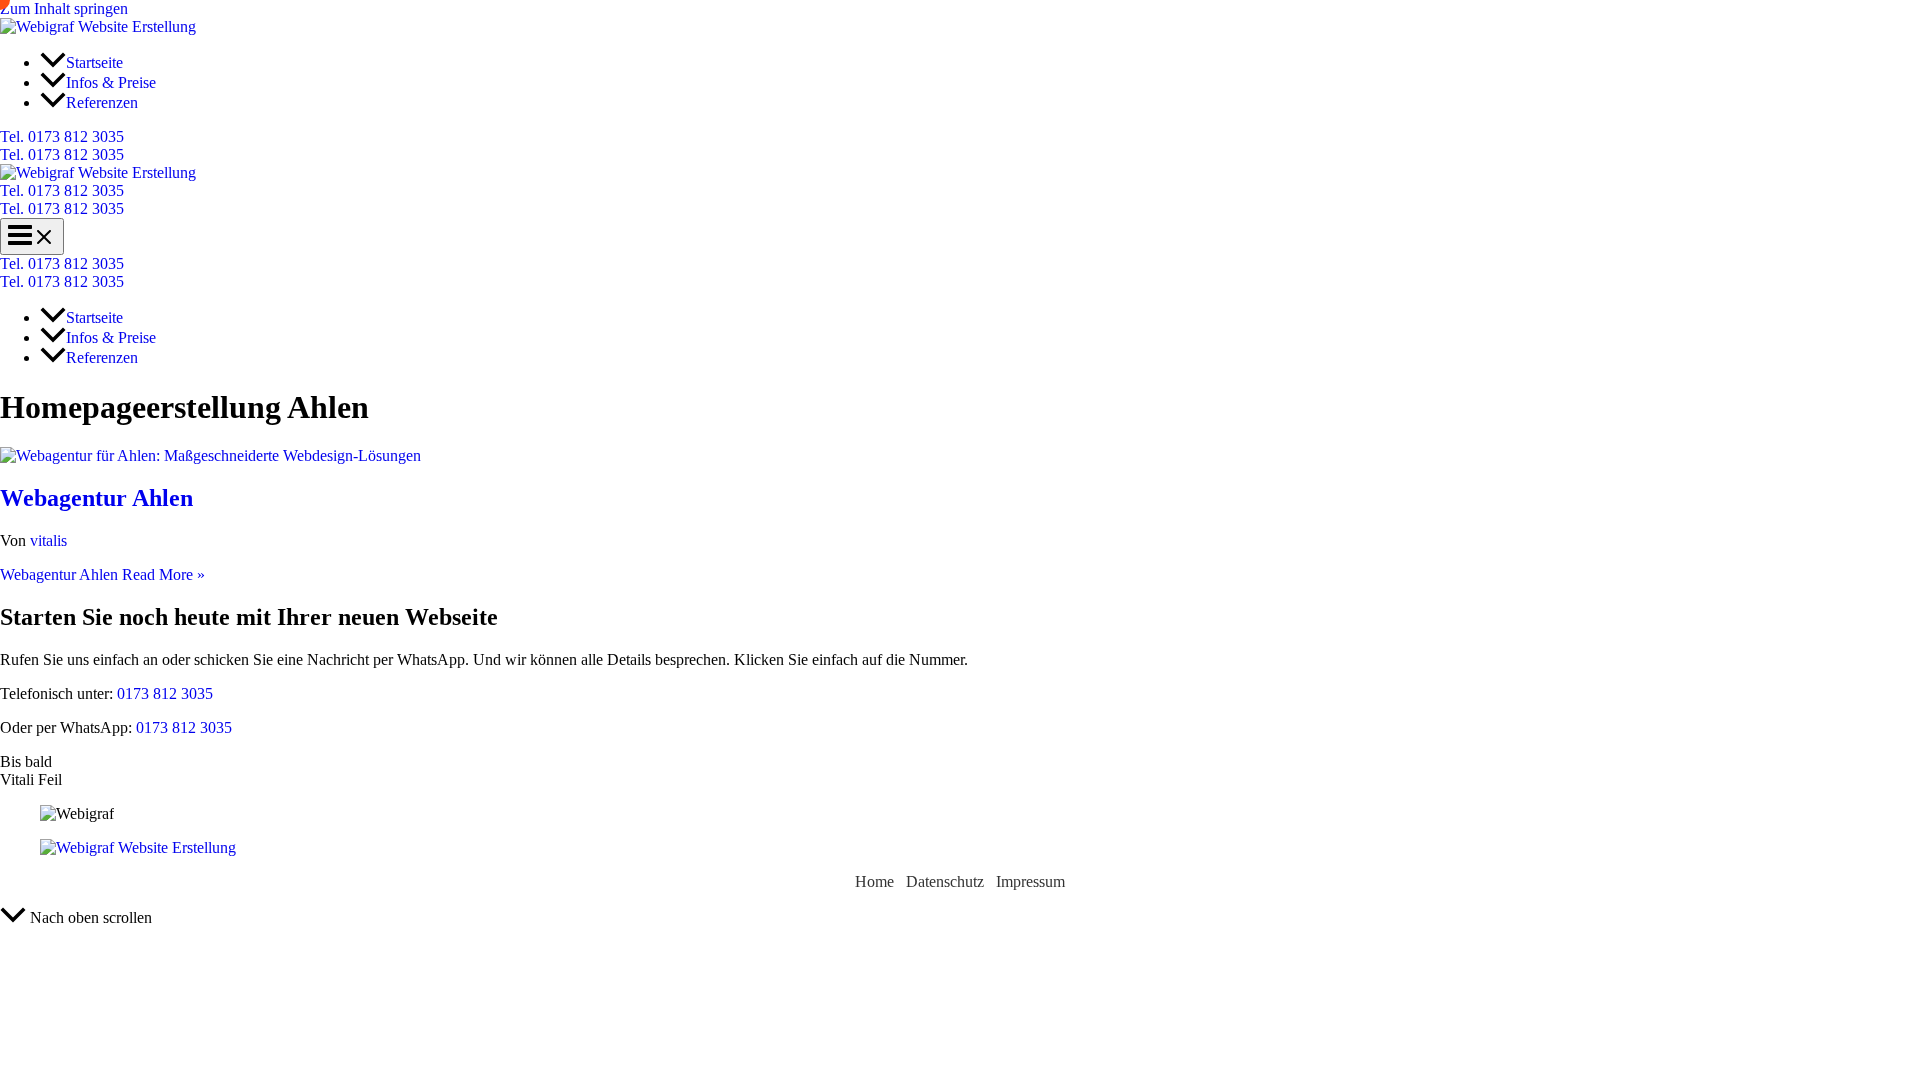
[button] (960, 137)
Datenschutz (945, 881)
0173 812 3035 (163, 693)
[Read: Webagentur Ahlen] (210, 455)
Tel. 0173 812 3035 (62, 154)
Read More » (102, 574)
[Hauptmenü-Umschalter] (32, 236)
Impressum (1030, 881)
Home (874, 881)
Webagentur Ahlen (96, 498)
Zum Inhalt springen (64, 8)
